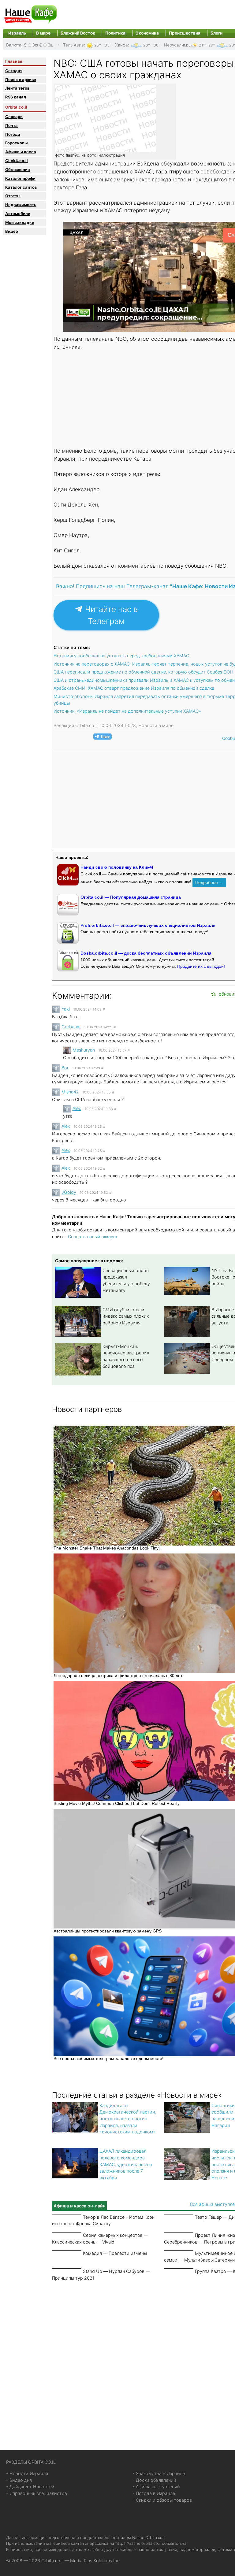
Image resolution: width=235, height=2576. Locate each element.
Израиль (17, 33)
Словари (14, 117)
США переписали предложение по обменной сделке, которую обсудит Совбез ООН (144, 672)
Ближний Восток (78, 33)
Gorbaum (71, 1027)
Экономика (147, 33)
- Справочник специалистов (37, 2493)
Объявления (17, 169)
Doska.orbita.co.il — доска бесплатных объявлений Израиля (146, 953)
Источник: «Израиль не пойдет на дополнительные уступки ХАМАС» (127, 711)
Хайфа (121, 45)
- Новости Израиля (27, 2473)
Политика (115, 33)
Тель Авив (73, 45)
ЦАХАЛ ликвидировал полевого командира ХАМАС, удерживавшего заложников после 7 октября (126, 2164)
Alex (77, 1108)
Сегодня (14, 71)
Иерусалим (175, 45)
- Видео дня (19, 2480)
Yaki (66, 1009)
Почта (11, 125)
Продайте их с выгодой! (201, 966)
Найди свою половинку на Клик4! (117, 867)
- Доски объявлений (154, 2480)
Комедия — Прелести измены (115, 2253)
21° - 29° (207, 45)
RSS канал (16, 97)
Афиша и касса (21, 152)
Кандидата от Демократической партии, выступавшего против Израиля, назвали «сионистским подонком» (128, 2119)
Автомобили (18, 213)
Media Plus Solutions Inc (95, 2561)
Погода (13, 134)
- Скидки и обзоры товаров (162, 2500)
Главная (14, 61)
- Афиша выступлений (156, 2487)
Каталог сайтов (21, 187)
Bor (65, 1068)
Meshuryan (84, 1050)
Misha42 (70, 1092)
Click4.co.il (17, 161)
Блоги (216, 33)
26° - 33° (103, 45)
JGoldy (69, 1192)
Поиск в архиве (21, 80)
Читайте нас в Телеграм (110, 615)
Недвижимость (21, 205)
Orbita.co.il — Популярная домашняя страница (131, 897)
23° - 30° (152, 45)
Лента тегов (17, 88)
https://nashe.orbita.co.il (138, 2543)
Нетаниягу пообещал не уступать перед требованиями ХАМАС (121, 656)
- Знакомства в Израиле (159, 2473)
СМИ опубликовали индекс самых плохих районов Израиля (126, 1316)
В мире (43, 33)
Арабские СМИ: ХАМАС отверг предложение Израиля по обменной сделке (134, 688)
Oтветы (13, 196)
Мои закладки (20, 222)
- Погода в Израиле (154, 2493)
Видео (12, 231)
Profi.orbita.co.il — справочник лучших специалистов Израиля (148, 925)
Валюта (14, 45)
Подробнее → (209, 882)
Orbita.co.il (16, 107)
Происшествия (185, 33)
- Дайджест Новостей (30, 2487)
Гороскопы (17, 143)
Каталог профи (20, 178)
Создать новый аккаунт (93, 1236)
